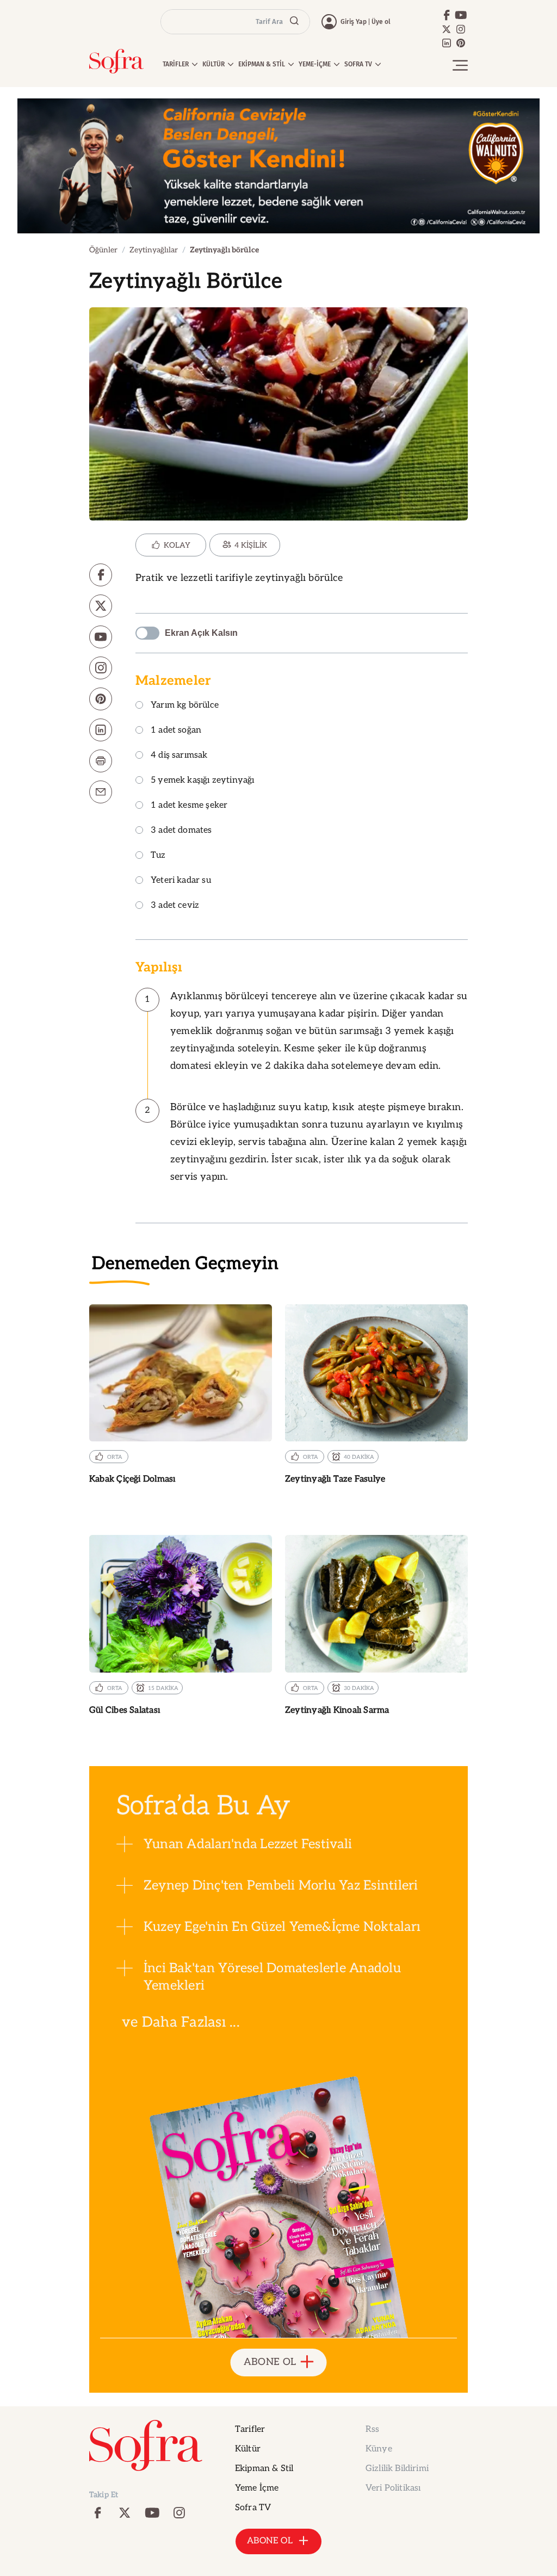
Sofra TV (253, 2508)
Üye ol (381, 22)
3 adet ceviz (175, 906)
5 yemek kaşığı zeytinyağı (203, 781)
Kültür (248, 2449)
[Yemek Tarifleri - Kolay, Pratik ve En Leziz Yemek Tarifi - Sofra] (116, 61)
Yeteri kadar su (181, 881)
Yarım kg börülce (185, 706)
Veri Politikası (393, 2488)
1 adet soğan (176, 731)
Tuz (158, 856)
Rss (372, 2429)
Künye (379, 2449)
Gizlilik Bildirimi (397, 2469)
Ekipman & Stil (264, 2469)
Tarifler (250, 2429)
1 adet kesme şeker (189, 806)
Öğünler (103, 250)
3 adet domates (181, 831)
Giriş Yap (354, 22)
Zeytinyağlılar (154, 250)
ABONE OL (270, 2362)
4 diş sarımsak (179, 756)
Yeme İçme (257, 2488)
